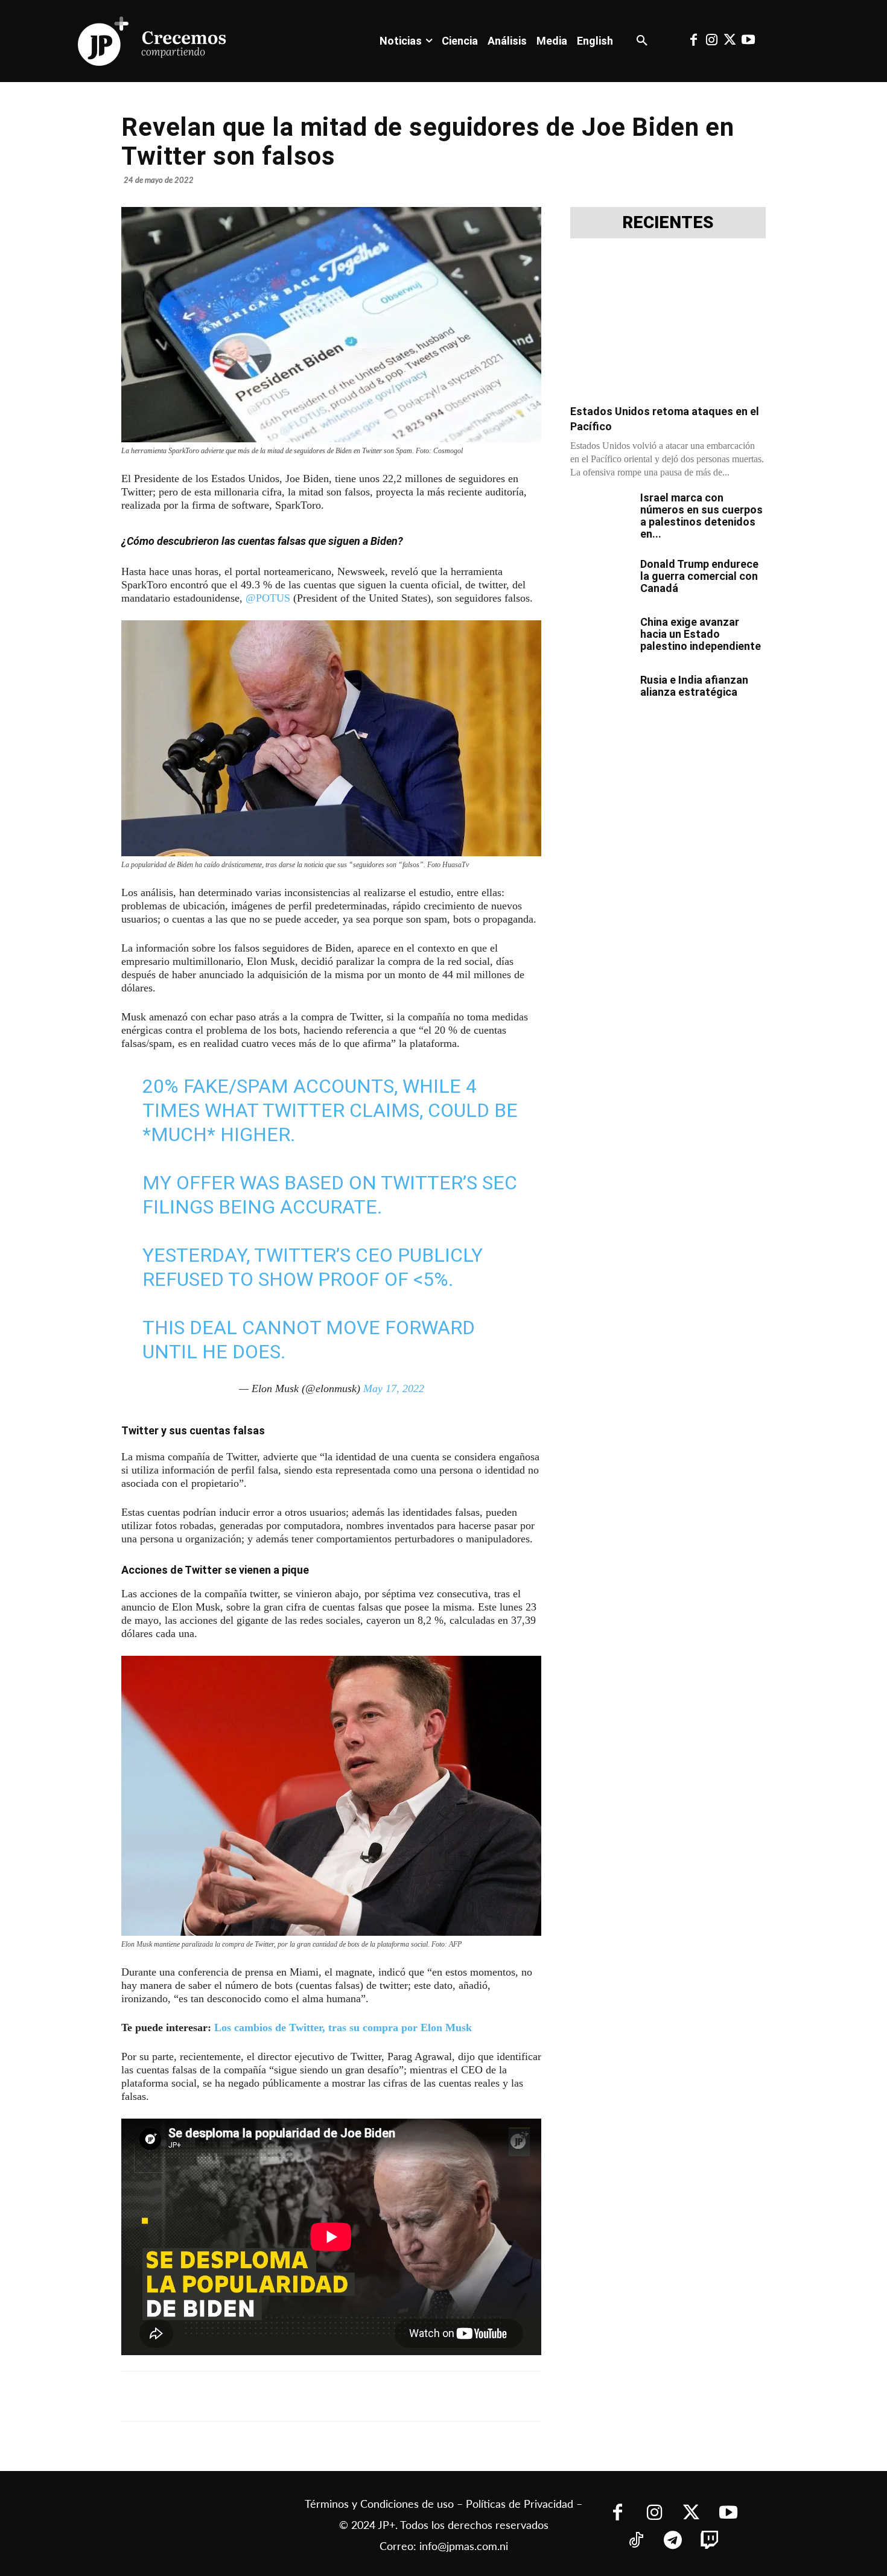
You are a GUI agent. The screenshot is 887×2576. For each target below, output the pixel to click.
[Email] (360, 2396)
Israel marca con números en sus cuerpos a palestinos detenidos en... (701, 516)
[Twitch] (710, 2541)
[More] (416, 2396)
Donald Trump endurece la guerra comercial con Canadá (699, 576)
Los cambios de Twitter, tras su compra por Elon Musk (343, 2027)
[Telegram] (277, 2396)
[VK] (332, 2396)
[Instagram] (711, 41)
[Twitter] (730, 41)
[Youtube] (748, 41)
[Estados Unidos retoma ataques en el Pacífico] (668, 325)
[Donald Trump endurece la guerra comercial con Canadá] (600, 579)
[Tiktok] (636, 2541)
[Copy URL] (388, 2396)
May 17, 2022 (394, 1388)
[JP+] (153, 41)
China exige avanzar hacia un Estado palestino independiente (701, 634)
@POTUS (268, 598)
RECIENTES (668, 223)
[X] (249, 2396)
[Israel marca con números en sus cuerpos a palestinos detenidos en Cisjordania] (600, 513)
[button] (642, 41)
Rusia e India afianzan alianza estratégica (694, 686)
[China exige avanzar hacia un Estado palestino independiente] (600, 637)
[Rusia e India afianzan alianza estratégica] (600, 695)
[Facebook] (693, 41)
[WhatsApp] (305, 2396)
